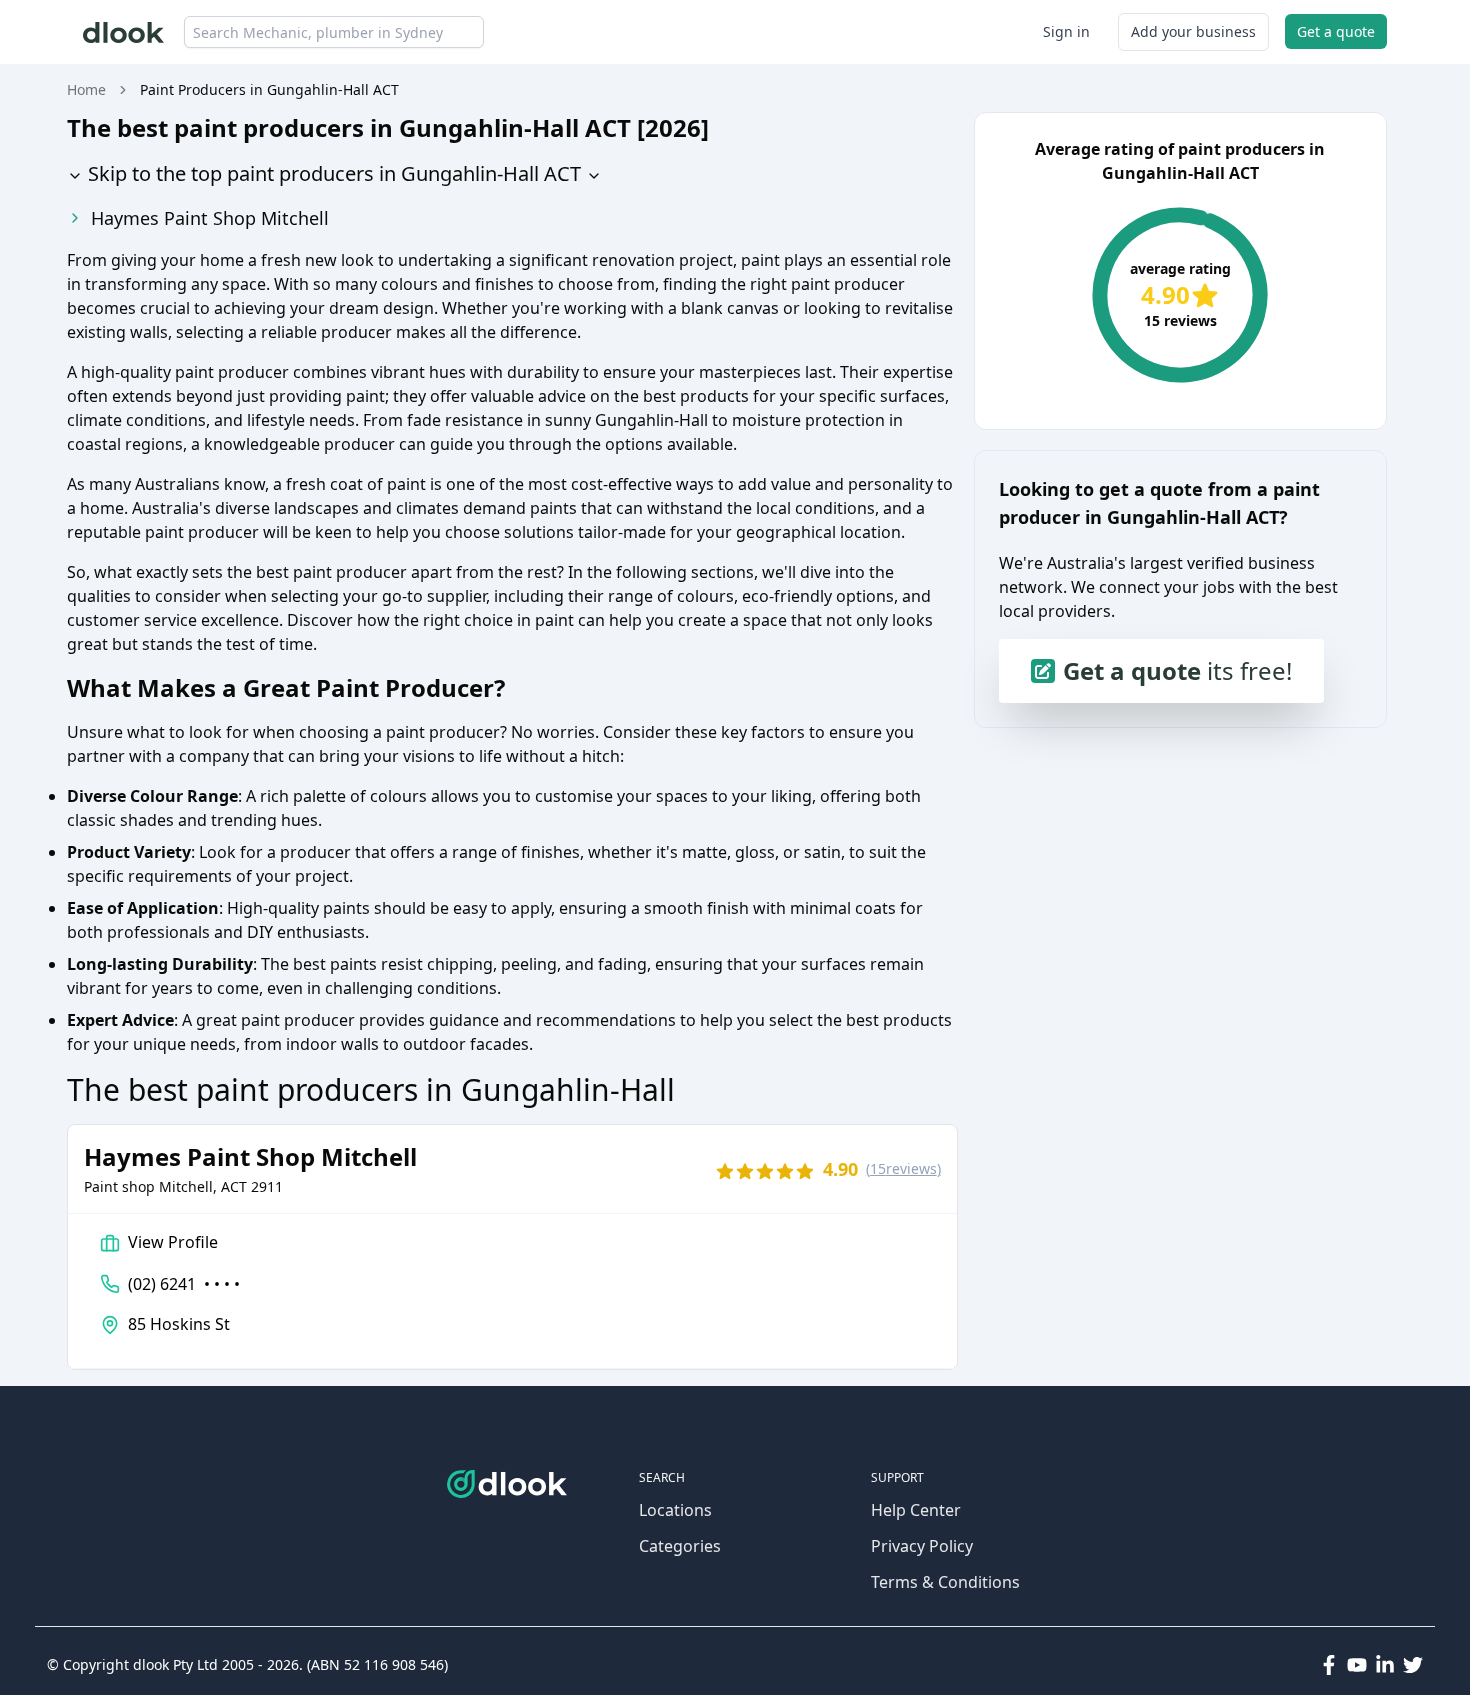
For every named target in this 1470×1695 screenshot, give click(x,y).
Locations (675, 1510)
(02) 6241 (184, 1284)
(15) (903, 1168)
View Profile (173, 1242)
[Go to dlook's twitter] (1413, 1665)
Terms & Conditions (945, 1582)
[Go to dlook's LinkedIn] (1385, 1665)
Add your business (1193, 31)
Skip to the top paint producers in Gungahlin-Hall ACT (332, 173)
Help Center (916, 1510)
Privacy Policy (922, 1546)
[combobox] (334, 32)
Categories (680, 1546)
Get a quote (1336, 31)
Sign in (1066, 31)
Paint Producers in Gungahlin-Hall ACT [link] (269, 89)
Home (86, 89)
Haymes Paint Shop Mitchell (210, 218)
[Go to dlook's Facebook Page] (1329, 1665)
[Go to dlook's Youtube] (1357, 1665)
